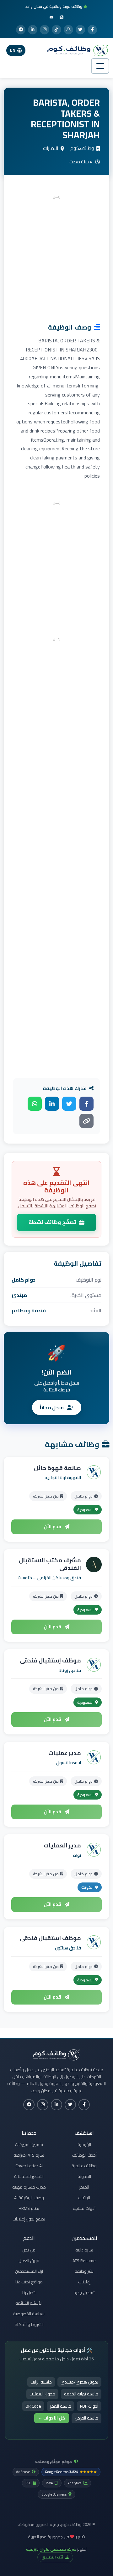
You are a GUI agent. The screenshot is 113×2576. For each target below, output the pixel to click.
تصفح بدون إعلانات (29, 2219)
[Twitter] (80, 30)
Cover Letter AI (29, 2166)
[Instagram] (45, 30)
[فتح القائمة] (100, 66)
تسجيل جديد (84, 2292)
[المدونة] (62, 17)
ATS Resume (84, 2261)
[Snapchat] (68, 30)
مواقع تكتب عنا (29, 2282)
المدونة (84, 2176)
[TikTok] (56, 30)
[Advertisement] (56, 257)
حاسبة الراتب (41, 2382)
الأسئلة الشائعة (29, 2303)
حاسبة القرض (86, 2418)
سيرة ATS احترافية (29, 2155)
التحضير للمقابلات (29, 2176)
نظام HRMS (29, 2208)
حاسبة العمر (61, 2406)
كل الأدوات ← (52, 2418)
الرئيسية (84, 2144)
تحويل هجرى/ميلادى (79, 2382)
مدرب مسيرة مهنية (29, 2187)
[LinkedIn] (33, 30)
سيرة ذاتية (84, 2250)
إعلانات (84, 2282)
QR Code (33, 2406)
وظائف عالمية (84, 2166)
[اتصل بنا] (51, 17)
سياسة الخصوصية (29, 2314)
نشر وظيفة (84, 2271)
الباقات (84, 2198)
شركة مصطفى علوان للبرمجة (51, 2549)
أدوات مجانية (84, 2208)
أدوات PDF (89, 2406)
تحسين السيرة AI (29, 2144)
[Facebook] (92, 30)
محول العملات (42, 2394)
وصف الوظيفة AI (29, 2198)
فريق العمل (29, 2261)
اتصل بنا (29, 2292)
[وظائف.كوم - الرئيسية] (76, 50)
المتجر (84, 2187)
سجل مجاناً (52, 1407)
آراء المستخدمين (29, 2271)
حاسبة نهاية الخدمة (81, 2394)
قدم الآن (53, 1526)
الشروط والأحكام (29, 2324)
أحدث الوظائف (84, 2155)
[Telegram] (21, 30)
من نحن (29, 2250)
